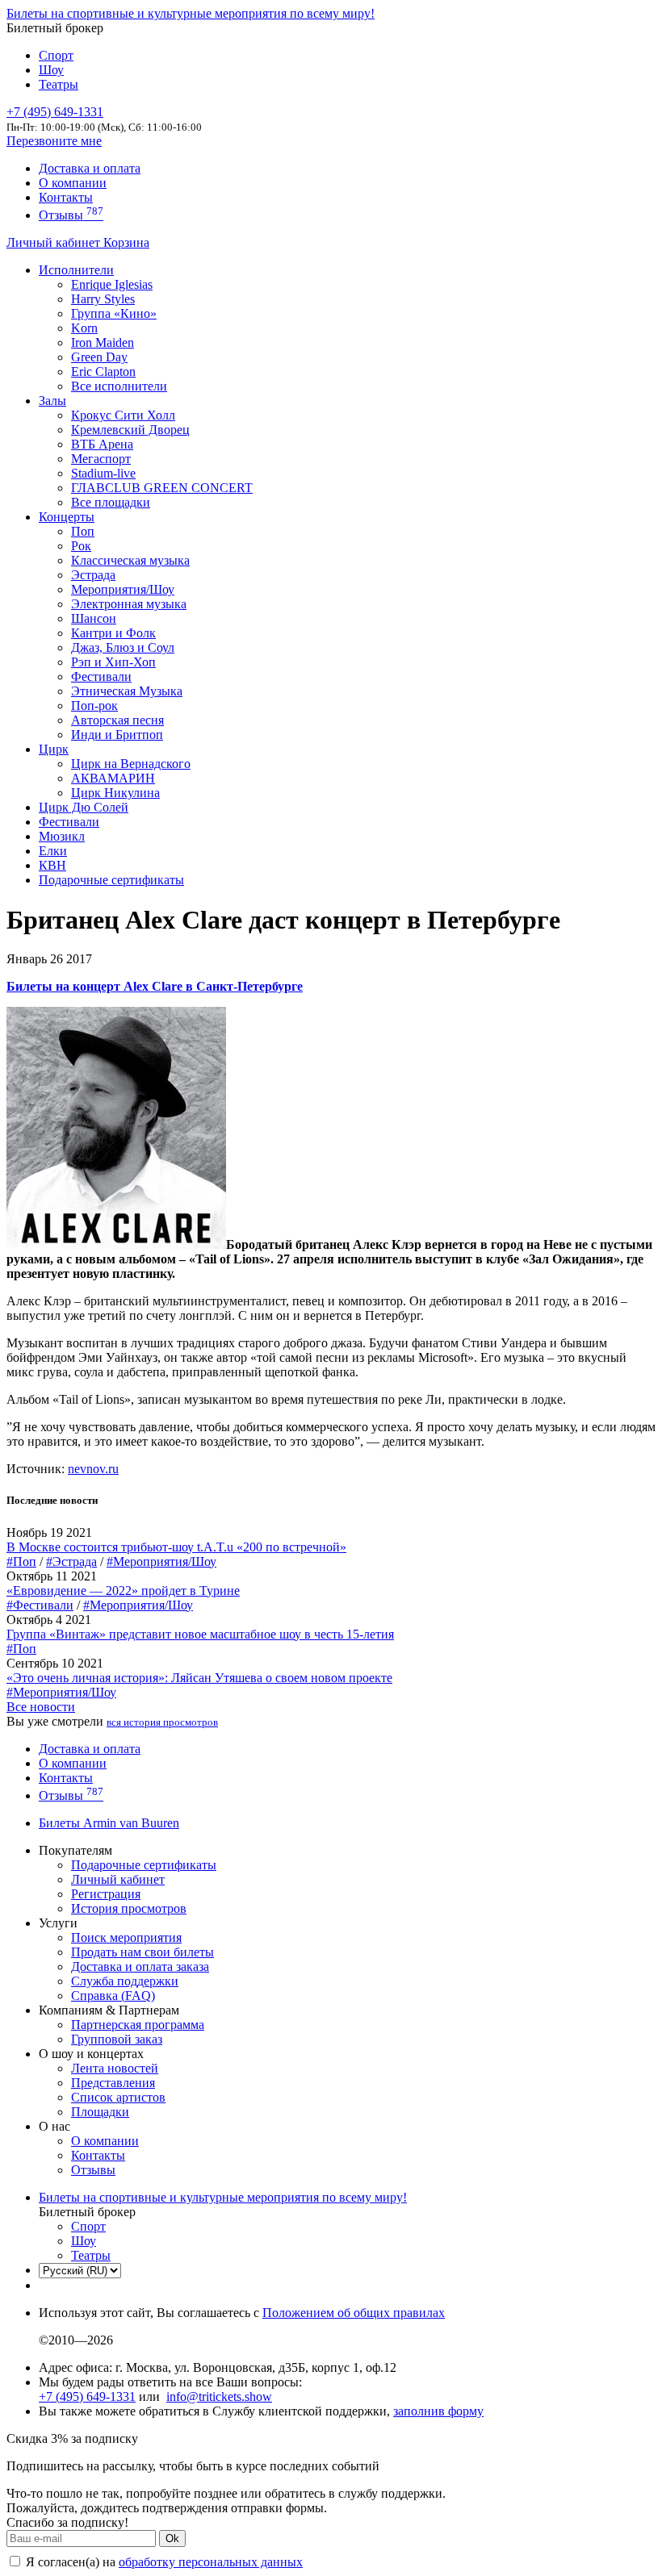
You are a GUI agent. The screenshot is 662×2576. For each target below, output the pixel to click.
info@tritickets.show (219, 2396)
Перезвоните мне (54, 141)
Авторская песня (117, 720)
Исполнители (76, 270)
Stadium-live (103, 473)
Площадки (100, 2112)
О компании (73, 183)
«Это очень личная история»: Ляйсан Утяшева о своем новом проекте (199, 1678)
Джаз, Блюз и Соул (123, 647)
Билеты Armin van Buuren (109, 1823)
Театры (59, 84)
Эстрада (93, 575)
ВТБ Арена (102, 444)
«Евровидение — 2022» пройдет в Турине (123, 1591)
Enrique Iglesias (112, 284)
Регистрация (106, 1894)
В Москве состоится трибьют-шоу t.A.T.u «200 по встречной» (176, 1547)
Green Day (99, 357)
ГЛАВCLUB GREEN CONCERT (162, 488)
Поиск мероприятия (126, 1937)
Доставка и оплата (90, 168)
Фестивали (101, 676)
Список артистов (118, 2097)
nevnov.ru (93, 1469)
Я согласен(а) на (163, 2562)
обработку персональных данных (211, 2562)
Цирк (54, 749)
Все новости (41, 1707)
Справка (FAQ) (113, 1996)
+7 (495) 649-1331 (87, 2396)
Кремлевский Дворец (130, 430)
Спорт (56, 55)
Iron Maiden (103, 342)
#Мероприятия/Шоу (161, 1561)
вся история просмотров (162, 1722)
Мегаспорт (101, 459)
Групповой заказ (117, 2039)
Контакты (66, 197)
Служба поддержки (125, 1981)
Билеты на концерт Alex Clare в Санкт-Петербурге (155, 986)
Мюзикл (62, 836)
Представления (113, 2083)
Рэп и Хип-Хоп (113, 662)
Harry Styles (103, 299)
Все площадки (111, 502)
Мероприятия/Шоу (123, 589)
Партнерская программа (138, 2025)
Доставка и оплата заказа (140, 1966)
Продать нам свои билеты (142, 1952)
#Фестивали (40, 1605)
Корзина (126, 242)
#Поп (21, 1561)
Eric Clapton (103, 372)
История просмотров (129, 1908)
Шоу (51, 70)
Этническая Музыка (127, 691)
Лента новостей (115, 2068)
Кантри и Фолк (113, 633)
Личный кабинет (55, 242)
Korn (84, 328)
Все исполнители (119, 386)
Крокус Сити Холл (123, 415)
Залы (52, 401)
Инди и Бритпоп (117, 735)
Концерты (67, 517)
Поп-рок (94, 706)
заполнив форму (438, 2411)
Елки (53, 851)
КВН (52, 865)
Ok (172, 2538)
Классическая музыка (130, 560)
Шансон (94, 618)
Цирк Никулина (115, 793)
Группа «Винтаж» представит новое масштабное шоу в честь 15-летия (200, 1634)
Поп (83, 531)
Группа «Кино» (114, 313)
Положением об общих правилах (354, 2313)
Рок (81, 546)
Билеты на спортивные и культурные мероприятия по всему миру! (191, 13)
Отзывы (71, 215)
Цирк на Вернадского (131, 764)
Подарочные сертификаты (111, 880)
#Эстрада (71, 1561)
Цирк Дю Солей (84, 807)
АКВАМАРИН (113, 778)
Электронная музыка (129, 604)
